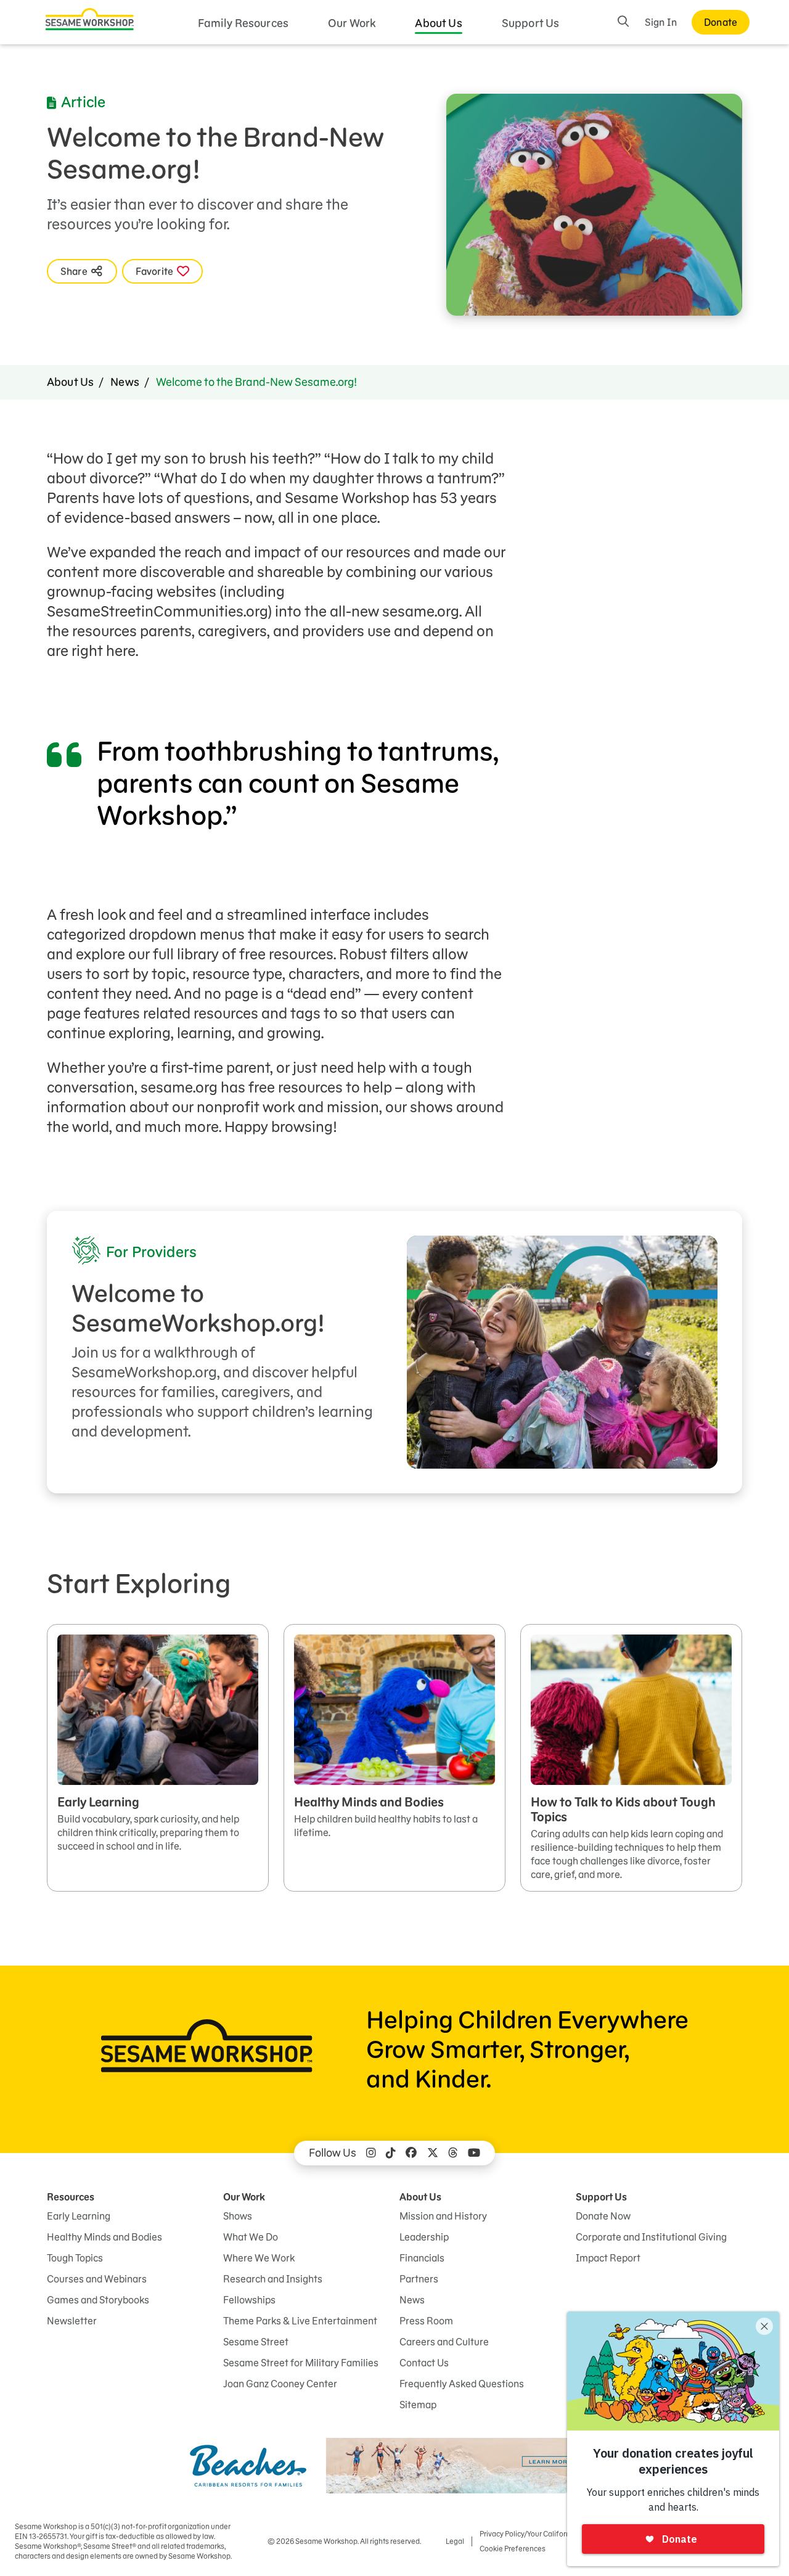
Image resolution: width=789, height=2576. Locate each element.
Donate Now (603, 2216)
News (125, 382)
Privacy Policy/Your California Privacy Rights (552, 2534)
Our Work (352, 23)
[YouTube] (474, 2153)
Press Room (426, 2321)
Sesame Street (256, 2342)
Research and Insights (273, 2279)
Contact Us (424, 2363)
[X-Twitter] (433, 2153)
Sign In (661, 22)
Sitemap (418, 2405)
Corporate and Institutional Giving (651, 2237)
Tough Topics (75, 2258)
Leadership (424, 2237)
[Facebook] (411, 2153)
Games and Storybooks (98, 2300)
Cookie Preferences (513, 2549)
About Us (438, 23)
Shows (238, 2216)
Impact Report (608, 2258)
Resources (71, 2197)
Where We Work (259, 2258)
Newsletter (72, 2321)
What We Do (251, 2237)
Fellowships (249, 2300)
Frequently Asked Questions (462, 2384)
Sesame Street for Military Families (301, 2363)
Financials (422, 2258)
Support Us (531, 23)
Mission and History (443, 2216)
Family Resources (243, 23)
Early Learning (79, 2216)
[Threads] (453, 2153)
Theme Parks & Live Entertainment (300, 2321)
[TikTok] (391, 2153)
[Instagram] (371, 2153)
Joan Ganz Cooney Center (280, 2384)
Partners (419, 2279)
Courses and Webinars (97, 2279)
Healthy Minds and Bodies (104, 2237)
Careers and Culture (444, 2342)
